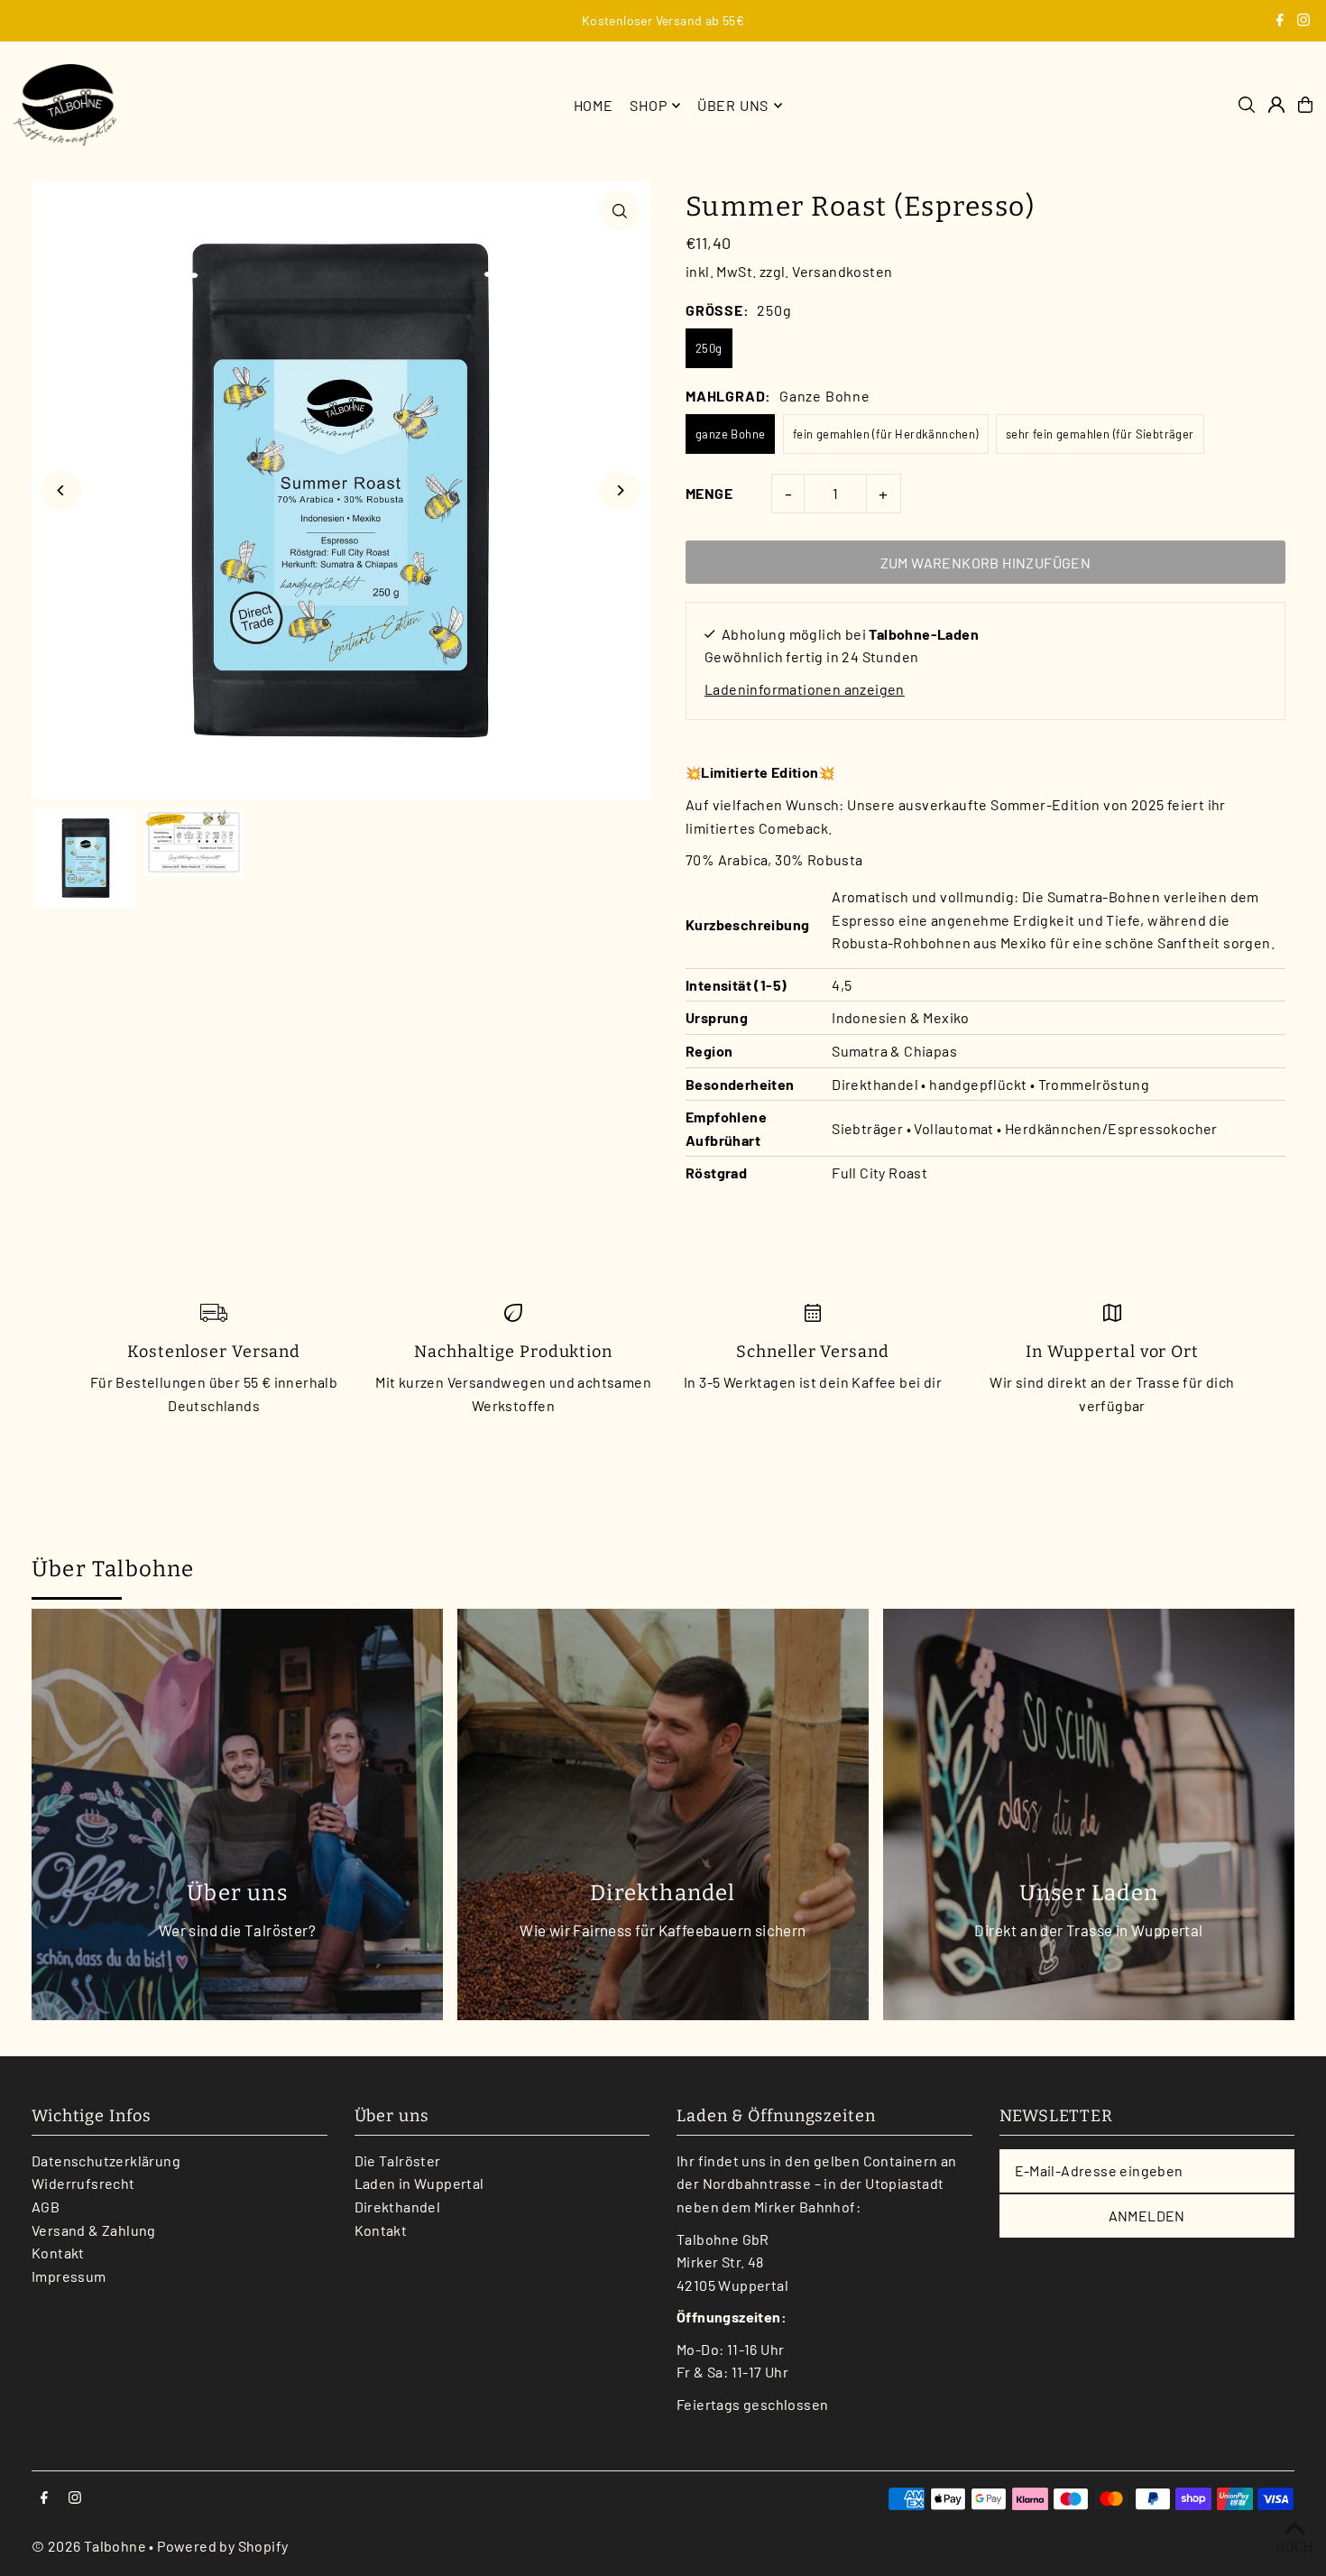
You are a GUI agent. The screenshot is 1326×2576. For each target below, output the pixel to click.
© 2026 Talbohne (89, 2546)
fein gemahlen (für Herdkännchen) (886, 434)
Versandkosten (842, 271)
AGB (46, 2207)
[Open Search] (1247, 105)
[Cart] (1305, 105)
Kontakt (58, 2253)
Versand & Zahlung (94, 2230)
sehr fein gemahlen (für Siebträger (1100, 434)
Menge (709, 493)
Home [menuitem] (594, 105)
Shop (648, 105)
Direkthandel (398, 2207)
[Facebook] (1280, 21)
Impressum (69, 2276)
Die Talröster (398, 2161)
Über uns (733, 105)
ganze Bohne (730, 434)
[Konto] (1276, 105)
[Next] (620, 490)
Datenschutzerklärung (106, 2161)
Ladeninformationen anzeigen (805, 689)
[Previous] (61, 490)
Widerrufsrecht (83, 2183)
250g (709, 348)
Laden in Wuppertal (419, 2183)
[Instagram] (1303, 21)
